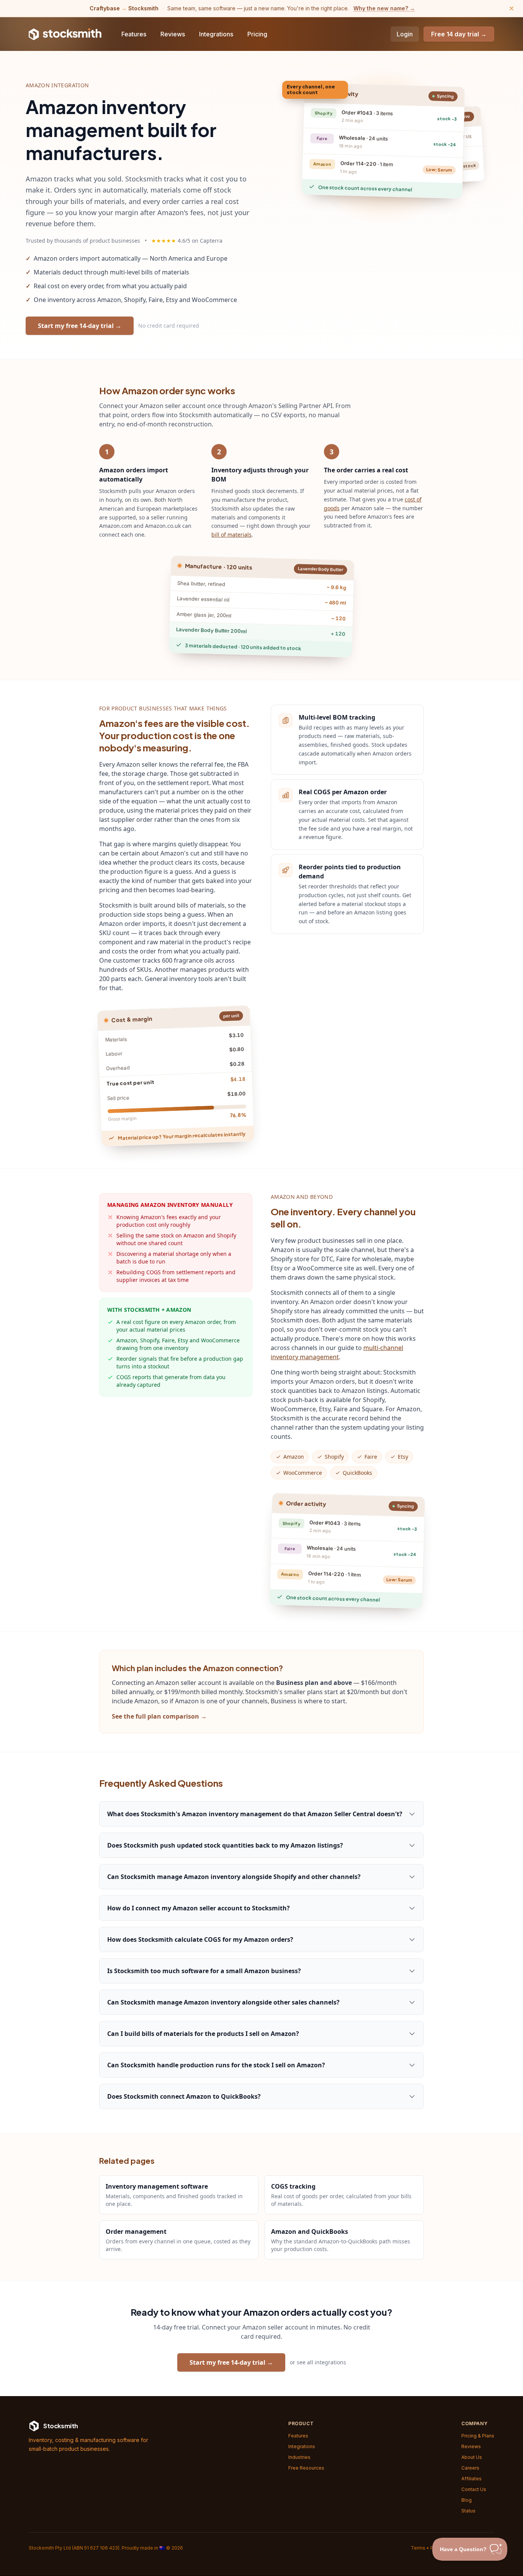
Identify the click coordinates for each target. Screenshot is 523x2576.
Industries (299, 2457)
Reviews (173, 34)
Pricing (257, 34)
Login (405, 34)
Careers (470, 2468)
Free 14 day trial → (459, 34)
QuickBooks (357, 1473)
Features (134, 34)
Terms (418, 2548)
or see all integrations (318, 2362)
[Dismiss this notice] (512, 8)
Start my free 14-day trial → (80, 326)
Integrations (216, 34)
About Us (472, 2457)
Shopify (334, 1457)
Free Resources (306, 2468)
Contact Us (474, 2489)
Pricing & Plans (478, 2436)
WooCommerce (303, 1473)
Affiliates (472, 2479)
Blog (467, 2500)
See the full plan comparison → (159, 1716)
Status (468, 2511)
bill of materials (231, 535)
